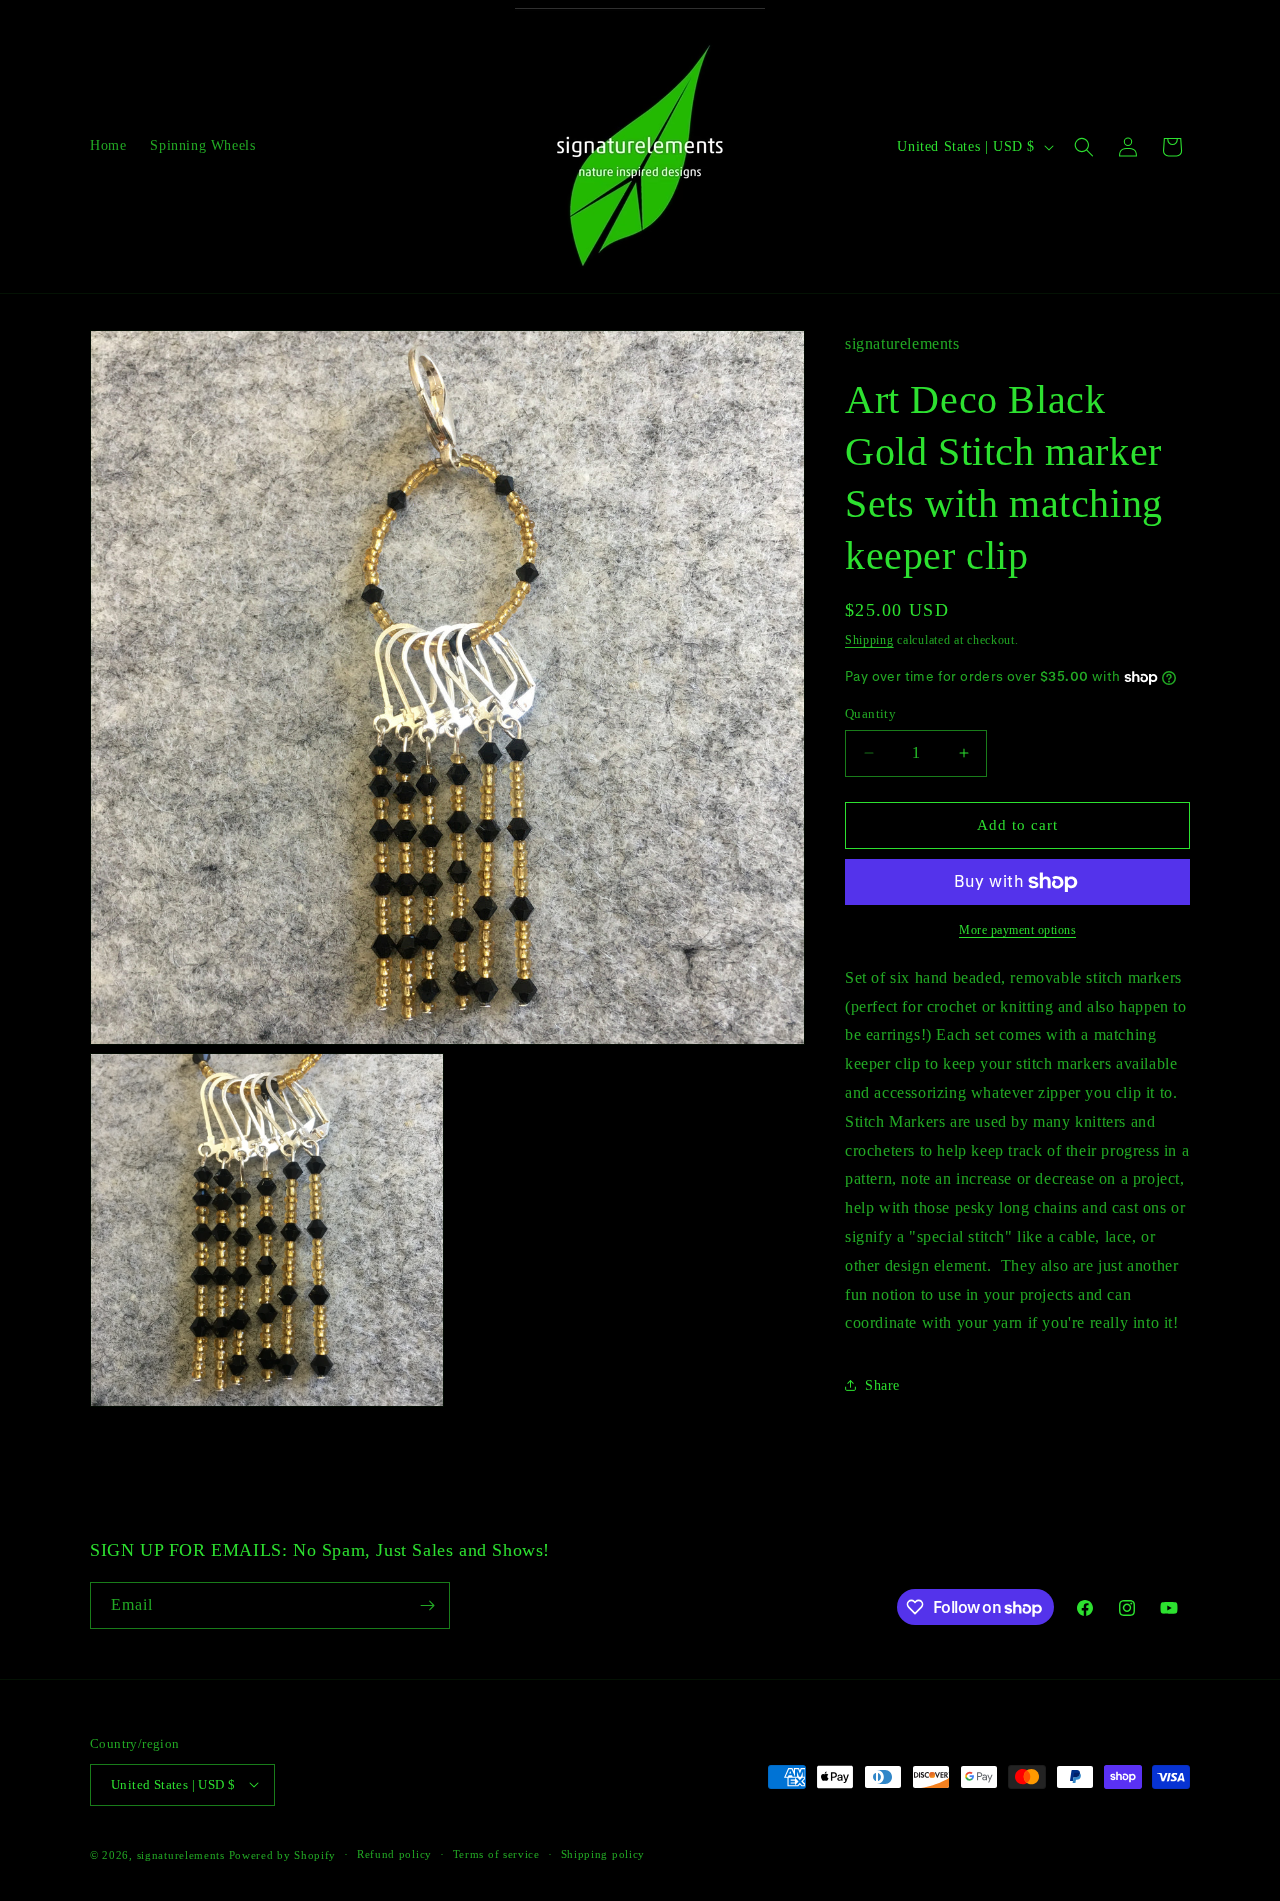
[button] (1084, 147)
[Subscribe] (427, 1605)
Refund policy (394, 1854)
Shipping (869, 640)
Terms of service (496, 1854)
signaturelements (181, 1854)
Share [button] (882, 1385)
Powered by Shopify (283, 1854)
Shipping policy (603, 1854)
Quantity (870, 713)
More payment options (1017, 930)
